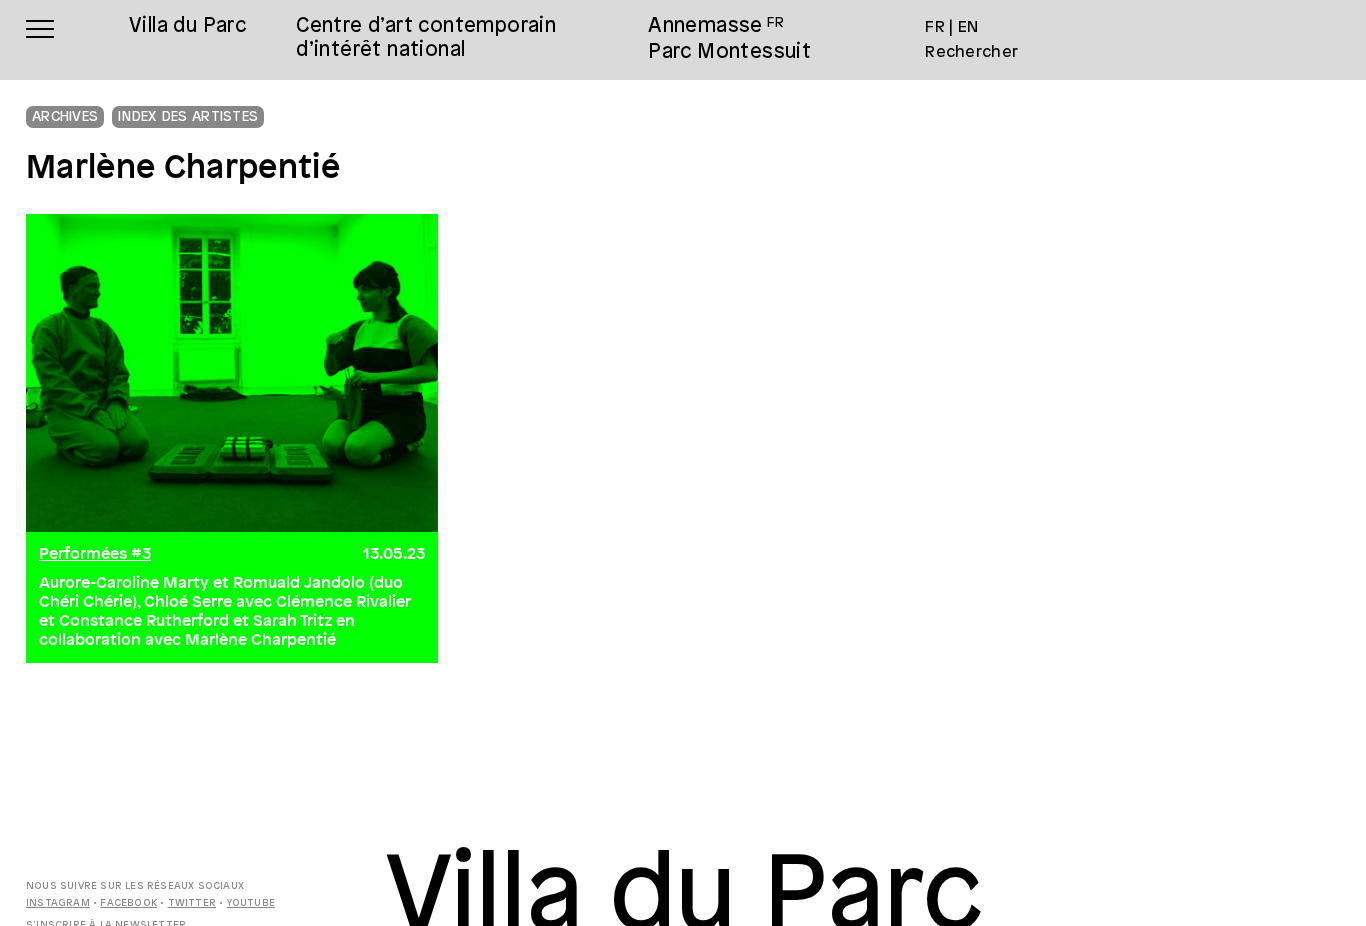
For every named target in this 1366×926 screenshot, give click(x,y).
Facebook (128, 903)
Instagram (58, 903)
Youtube (251, 903)
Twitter (192, 903)
